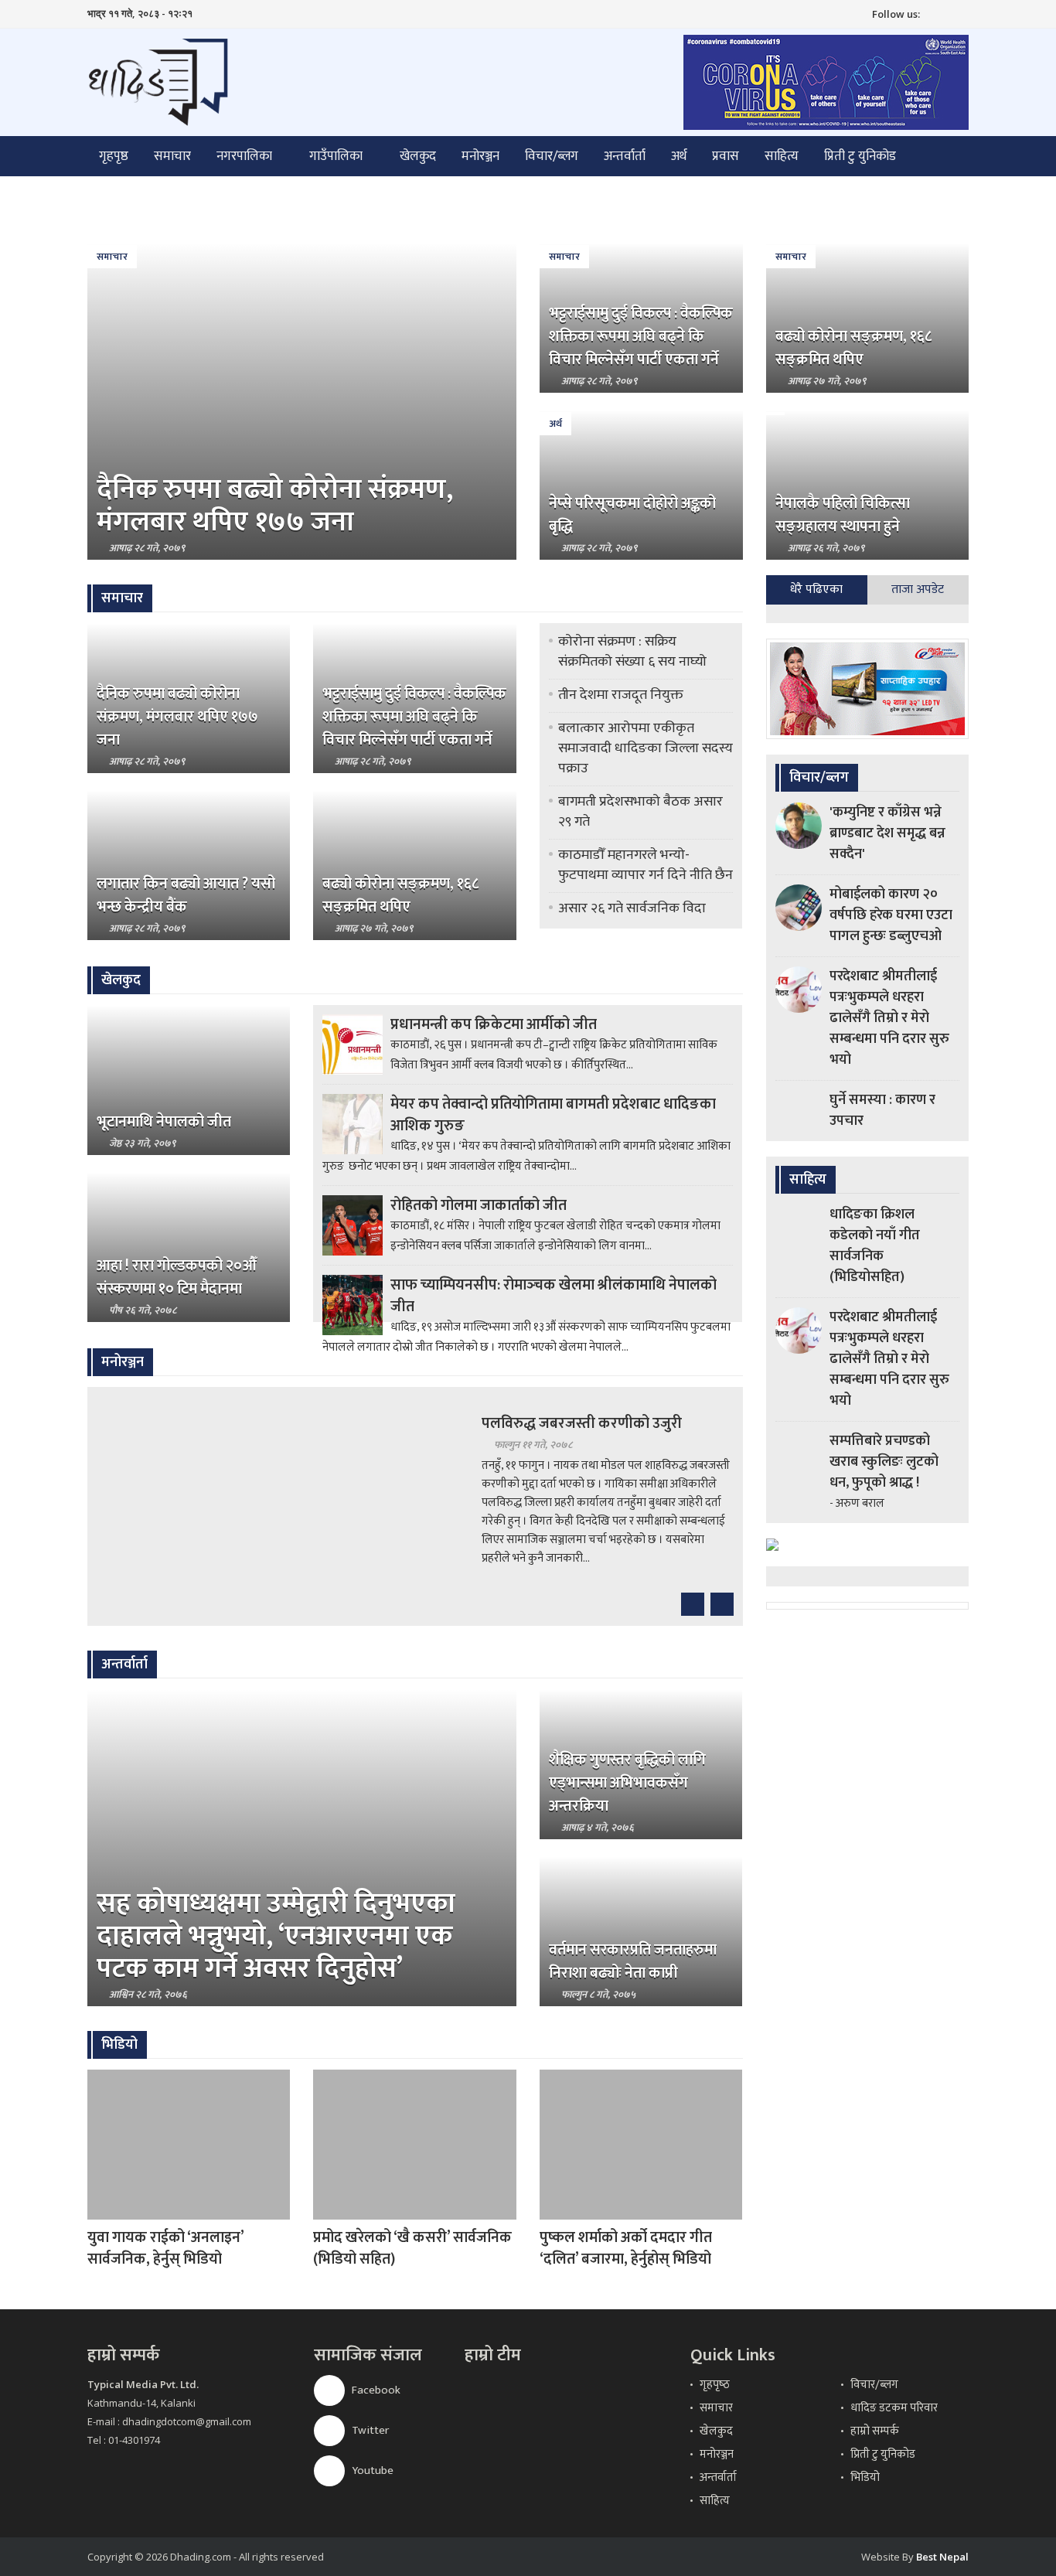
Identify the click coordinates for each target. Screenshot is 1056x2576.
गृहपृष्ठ (114, 156)
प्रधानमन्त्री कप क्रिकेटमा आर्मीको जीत (494, 1024)
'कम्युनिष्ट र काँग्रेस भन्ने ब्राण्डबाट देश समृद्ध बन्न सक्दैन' (887, 833)
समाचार (172, 156)
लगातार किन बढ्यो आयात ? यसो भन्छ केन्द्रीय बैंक (186, 895)
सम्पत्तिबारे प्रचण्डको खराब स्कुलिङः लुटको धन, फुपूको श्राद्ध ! (884, 1462)
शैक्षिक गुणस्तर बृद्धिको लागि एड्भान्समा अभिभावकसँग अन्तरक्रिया (627, 1783)
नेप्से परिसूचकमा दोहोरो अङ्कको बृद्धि (632, 515)
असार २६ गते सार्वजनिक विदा (632, 908)
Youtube (371, 2470)
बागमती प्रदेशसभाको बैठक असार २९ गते (640, 812)
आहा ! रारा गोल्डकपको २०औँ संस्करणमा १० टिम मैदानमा (177, 1277)
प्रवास (726, 156)
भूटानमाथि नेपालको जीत (164, 1122)
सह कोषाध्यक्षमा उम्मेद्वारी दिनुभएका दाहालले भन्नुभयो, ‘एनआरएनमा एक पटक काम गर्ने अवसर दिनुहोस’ (276, 1936)
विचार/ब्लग (552, 156)
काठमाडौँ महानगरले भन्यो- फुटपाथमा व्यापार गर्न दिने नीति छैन (646, 865)
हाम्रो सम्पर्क (875, 2431)
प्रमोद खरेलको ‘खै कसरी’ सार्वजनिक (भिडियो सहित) (412, 2248)
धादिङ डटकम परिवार (894, 2408)
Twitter (369, 2430)
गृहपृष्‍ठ (715, 2385)
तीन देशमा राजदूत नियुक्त (621, 695)
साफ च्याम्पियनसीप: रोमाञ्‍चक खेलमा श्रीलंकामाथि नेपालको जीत (554, 1296)
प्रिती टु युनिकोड (860, 156)
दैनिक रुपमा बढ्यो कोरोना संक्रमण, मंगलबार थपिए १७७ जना (275, 506)
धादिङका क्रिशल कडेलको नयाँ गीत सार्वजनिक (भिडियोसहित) (875, 1246)
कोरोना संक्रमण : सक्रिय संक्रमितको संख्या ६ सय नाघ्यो (632, 652)
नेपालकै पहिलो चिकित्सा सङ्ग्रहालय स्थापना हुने (843, 515)
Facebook (375, 2390)
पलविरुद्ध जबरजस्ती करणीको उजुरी (582, 1423)
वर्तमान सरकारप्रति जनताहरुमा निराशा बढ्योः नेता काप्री (633, 1961)
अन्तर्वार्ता (625, 156)
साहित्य (782, 156)
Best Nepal (942, 2557)
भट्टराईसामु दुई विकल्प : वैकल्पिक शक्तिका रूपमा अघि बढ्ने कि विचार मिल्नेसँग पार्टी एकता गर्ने (641, 336)
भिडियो (865, 2477)
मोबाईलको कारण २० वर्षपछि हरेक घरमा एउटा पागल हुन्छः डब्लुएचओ (891, 915)
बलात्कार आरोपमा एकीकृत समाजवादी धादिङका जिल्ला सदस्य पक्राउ (646, 748)
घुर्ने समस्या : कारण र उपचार (882, 1111)
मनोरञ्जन (480, 156)
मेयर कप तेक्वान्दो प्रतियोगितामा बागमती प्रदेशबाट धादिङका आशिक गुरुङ (553, 1115)
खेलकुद (418, 156)
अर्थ (679, 156)
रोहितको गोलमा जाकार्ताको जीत (479, 1205)
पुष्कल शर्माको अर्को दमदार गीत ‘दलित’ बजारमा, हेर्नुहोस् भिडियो (626, 2248)
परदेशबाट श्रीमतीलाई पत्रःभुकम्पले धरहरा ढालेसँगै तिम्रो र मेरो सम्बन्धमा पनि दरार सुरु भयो (889, 1018)
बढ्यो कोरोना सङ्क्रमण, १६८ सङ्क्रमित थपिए (853, 348)
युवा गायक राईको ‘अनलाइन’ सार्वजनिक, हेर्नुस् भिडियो (165, 2248)
